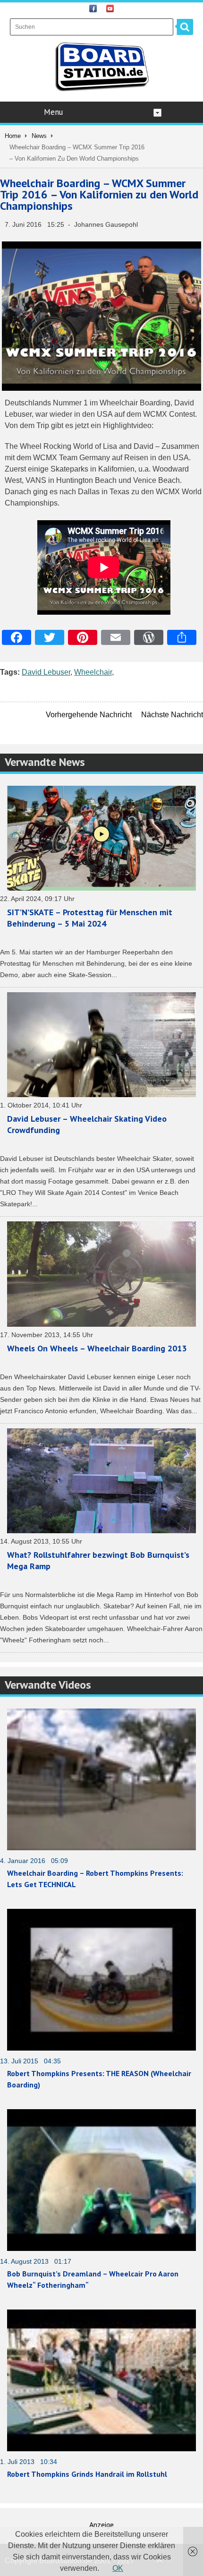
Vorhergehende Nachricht (89, 715)
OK (118, 2568)
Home (13, 136)
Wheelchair (93, 672)
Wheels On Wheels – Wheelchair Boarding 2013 (97, 1348)
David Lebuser (46, 672)
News (39, 136)
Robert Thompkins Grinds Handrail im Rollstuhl (87, 2474)
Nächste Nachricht (172, 715)
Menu (53, 112)
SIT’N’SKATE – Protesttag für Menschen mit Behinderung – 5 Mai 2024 (90, 918)
